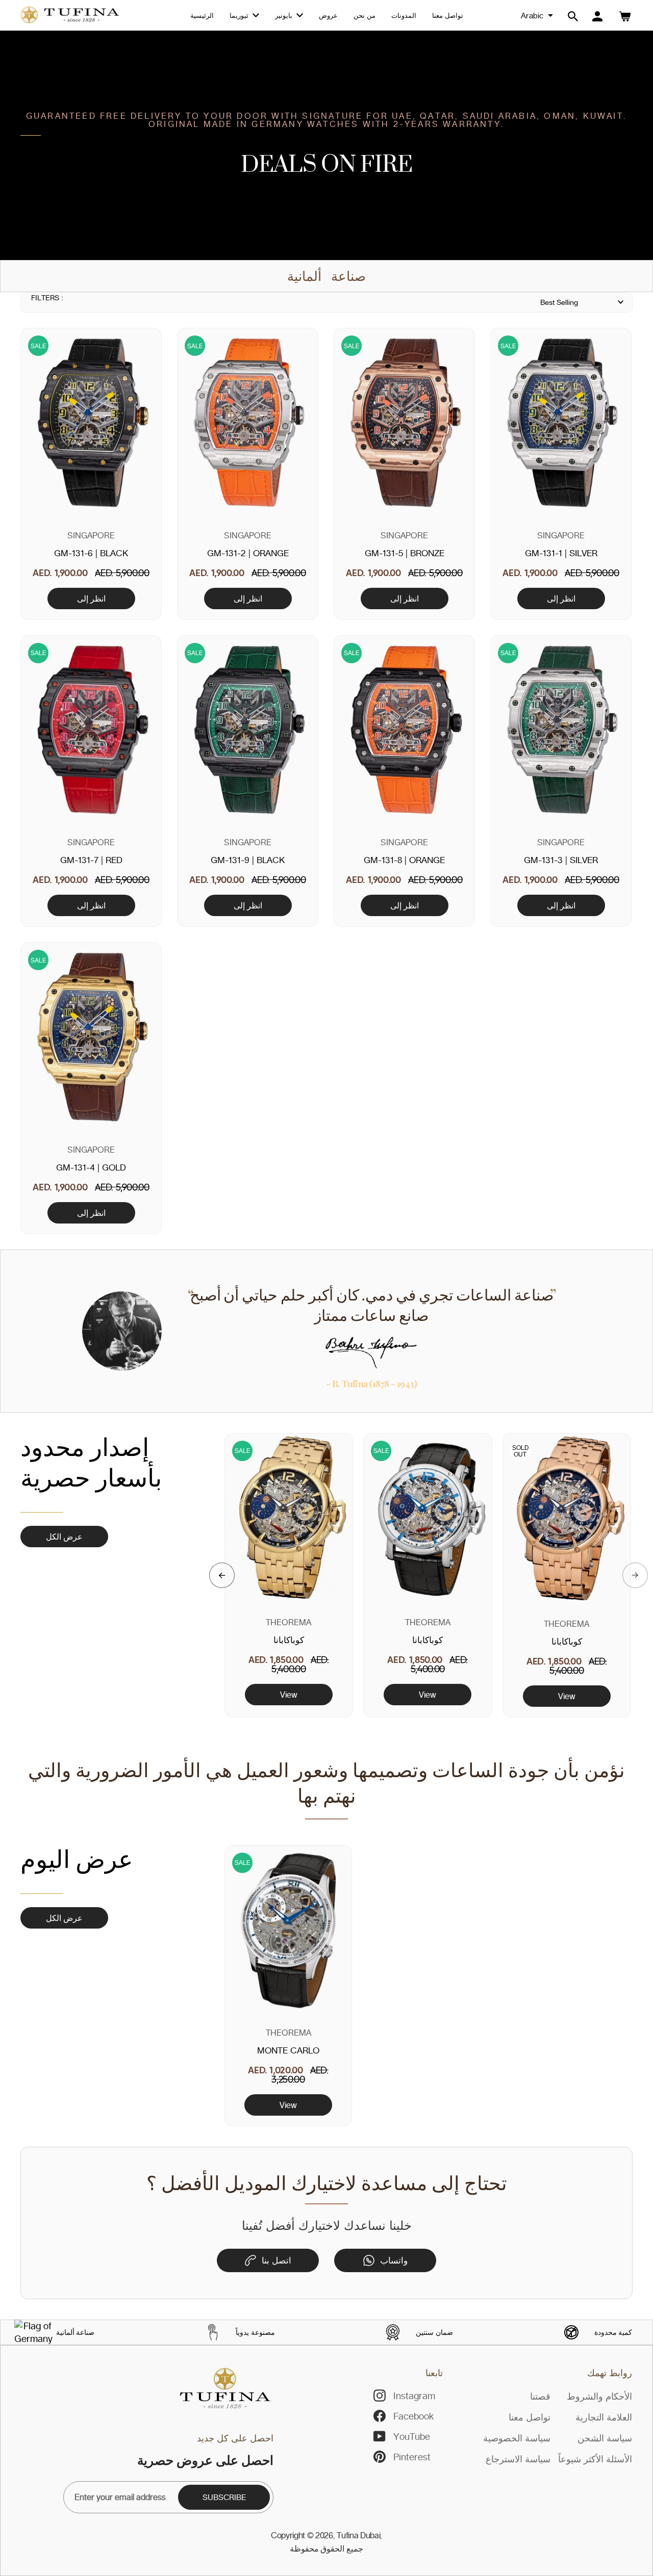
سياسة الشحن (605, 2438)
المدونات (404, 15)
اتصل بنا (277, 2260)
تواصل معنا (448, 15)
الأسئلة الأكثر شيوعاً (595, 2459)
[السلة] (625, 16)
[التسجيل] (597, 16)
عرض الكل (64, 1537)
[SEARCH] (573, 16)
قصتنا (540, 2396)
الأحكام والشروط (599, 2396)
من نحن (365, 15)
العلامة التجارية (604, 2417)
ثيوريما (240, 15)
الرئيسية (202, 15)
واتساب (394, 2260)
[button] (222, 1575)
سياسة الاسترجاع (518, 2459)
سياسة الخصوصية (517, 2438)
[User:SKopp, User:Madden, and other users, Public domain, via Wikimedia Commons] (33, 2332)
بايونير (285, 15)
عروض (328, 15)
